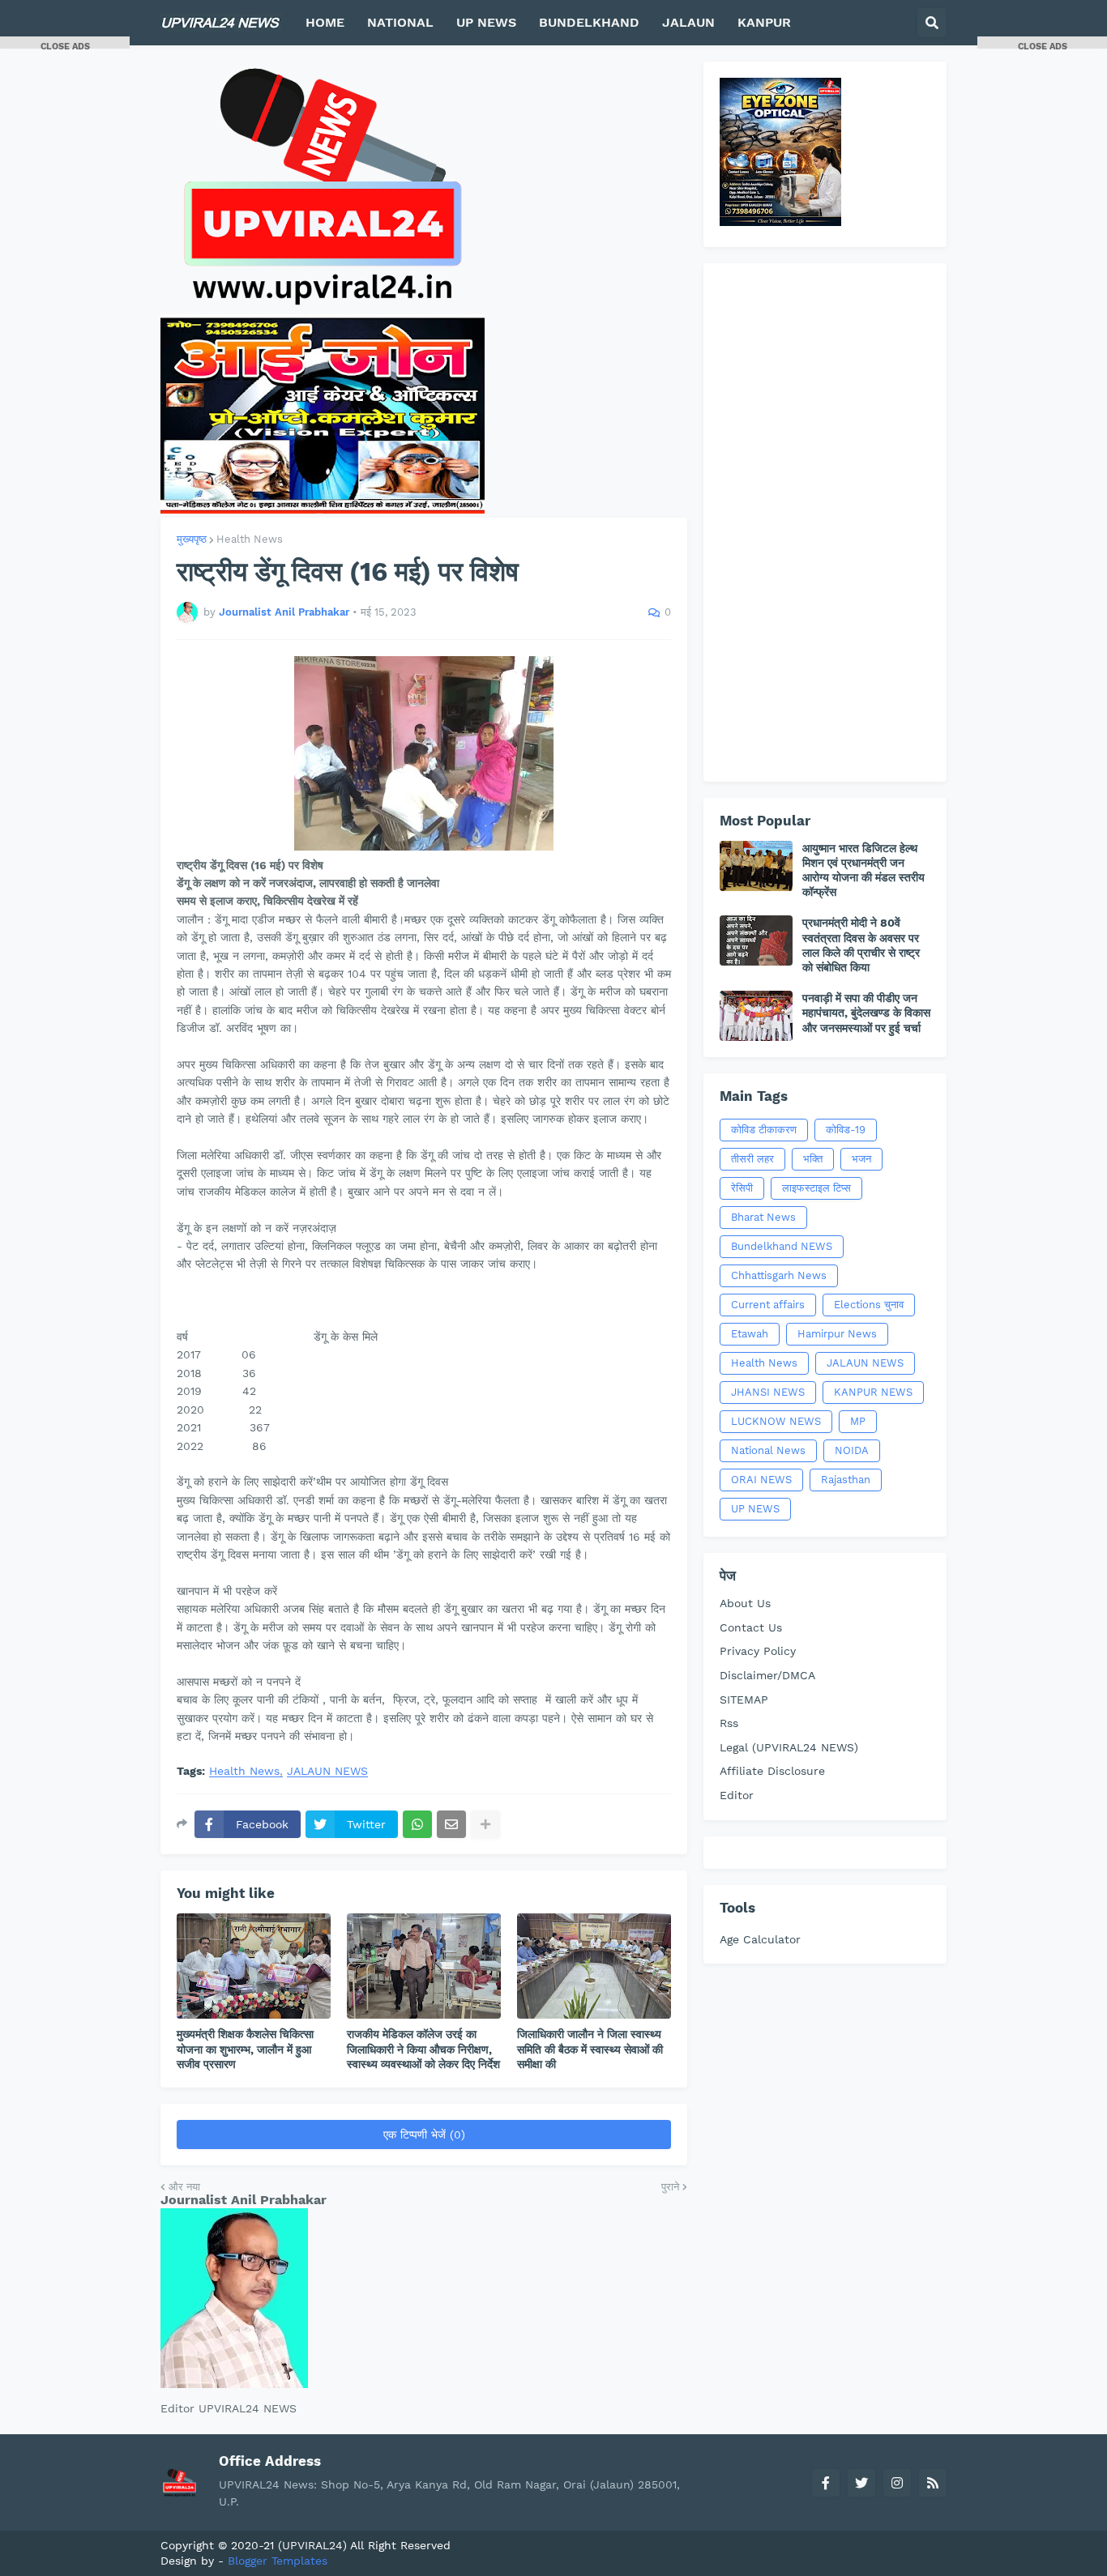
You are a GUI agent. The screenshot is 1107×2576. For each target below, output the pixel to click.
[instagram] (897, 2483)
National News (768, 1450)
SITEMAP (744, 1700)
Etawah (750, 1334)
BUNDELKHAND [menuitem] (589, 22)
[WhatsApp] (417, 1824)
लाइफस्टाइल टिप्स (816, 1188)
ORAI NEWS (761, 1480)
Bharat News (763, 1217)
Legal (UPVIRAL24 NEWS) (789, 1747)
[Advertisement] (825, 522)
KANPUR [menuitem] (764, 22)
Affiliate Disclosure (772, 1771)
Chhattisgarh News (779, 1275)
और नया (184, 2187)
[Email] (451, 1824)
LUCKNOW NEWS (776, 1421)
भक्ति (813, 1159)
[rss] (933, 2483)
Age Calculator (760, 1939)
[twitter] (861, 2483)
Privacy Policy (758, 1651)
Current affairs (768, 1305)
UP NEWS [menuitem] (486, 22)
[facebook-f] (826, 2483)
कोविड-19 (846, 1130)
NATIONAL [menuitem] (400, 22)
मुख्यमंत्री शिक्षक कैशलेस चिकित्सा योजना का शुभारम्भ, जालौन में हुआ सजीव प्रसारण (245, 2049)
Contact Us (751, 1627)
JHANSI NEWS (768, 1392)
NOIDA (852, 1450)
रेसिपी (742, 1188)
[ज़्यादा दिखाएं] (485, 1824)
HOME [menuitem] (325, 22)
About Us (745, 1603)
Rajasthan (846, 1480)
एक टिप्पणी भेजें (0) (424, 2135)
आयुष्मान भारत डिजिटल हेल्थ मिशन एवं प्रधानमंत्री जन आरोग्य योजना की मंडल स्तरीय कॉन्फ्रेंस (863, 870)
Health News (250, 539)
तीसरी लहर (752, 1159)
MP (858, 1421)
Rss (729, 1723)
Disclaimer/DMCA (767, 1675)
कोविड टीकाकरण (764, 1130)
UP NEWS (755, 1509)
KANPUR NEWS (873, 1392)
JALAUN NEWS (327, 1771)
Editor (737, 1795)
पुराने (670, 2187)
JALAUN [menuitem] (688, 22)
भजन (861, 1159)
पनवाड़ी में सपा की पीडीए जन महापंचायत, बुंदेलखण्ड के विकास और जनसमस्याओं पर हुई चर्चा (866, 1013)
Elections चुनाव (869, 1305)
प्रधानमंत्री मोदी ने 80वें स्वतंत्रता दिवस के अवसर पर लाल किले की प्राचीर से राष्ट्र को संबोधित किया (861, 945)
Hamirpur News (837, 1334)
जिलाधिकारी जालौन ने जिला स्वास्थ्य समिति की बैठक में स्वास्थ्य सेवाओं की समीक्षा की (590, 2049)
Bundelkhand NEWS (782, 1246)
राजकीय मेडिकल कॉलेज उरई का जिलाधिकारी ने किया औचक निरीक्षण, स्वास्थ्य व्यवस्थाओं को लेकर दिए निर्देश (423, 2049)
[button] (932, 23)
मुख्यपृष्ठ (192, 539)
